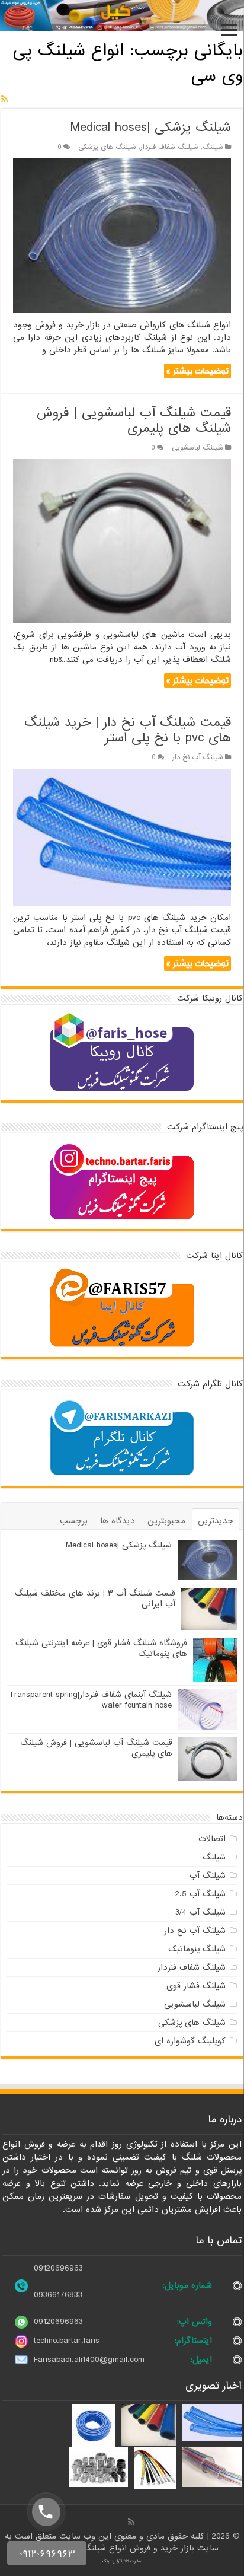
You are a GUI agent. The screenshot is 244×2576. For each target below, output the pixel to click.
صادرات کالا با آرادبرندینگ (122, 2561)
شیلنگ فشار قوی (196, 1986)
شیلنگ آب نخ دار (198, 757)
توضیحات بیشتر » (198, 371)
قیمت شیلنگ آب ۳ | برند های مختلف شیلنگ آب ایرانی (95, 1599)
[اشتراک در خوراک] (4, 100)
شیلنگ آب (208, 1876)
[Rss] (131, 2522)
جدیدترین (216, 1521)
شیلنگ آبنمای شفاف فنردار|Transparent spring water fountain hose (90, 1700)
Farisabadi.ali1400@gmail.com (89, 2360)
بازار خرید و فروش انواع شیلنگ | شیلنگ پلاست (112, 2548)
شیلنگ (213, 147)
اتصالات (212, 1839)
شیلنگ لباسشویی (198, 448)
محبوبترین (166, 1521)
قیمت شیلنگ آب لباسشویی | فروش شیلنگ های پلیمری (134, 421)
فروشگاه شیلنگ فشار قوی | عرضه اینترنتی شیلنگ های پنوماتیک (101, 1648)
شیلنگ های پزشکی (107, 147)
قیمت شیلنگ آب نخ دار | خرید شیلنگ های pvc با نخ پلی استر (128, 730)
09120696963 (58, 2268)
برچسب (74, 1521)
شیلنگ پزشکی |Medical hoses (151, 128)
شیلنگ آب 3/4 (200, 1912)
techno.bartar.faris (67, 2341)
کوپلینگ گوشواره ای (190, 2041)
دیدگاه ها (118, 1521)
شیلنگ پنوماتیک (197, 1949)
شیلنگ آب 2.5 (200, 1894)
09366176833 (58, 2295)
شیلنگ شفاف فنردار (169, 147)
